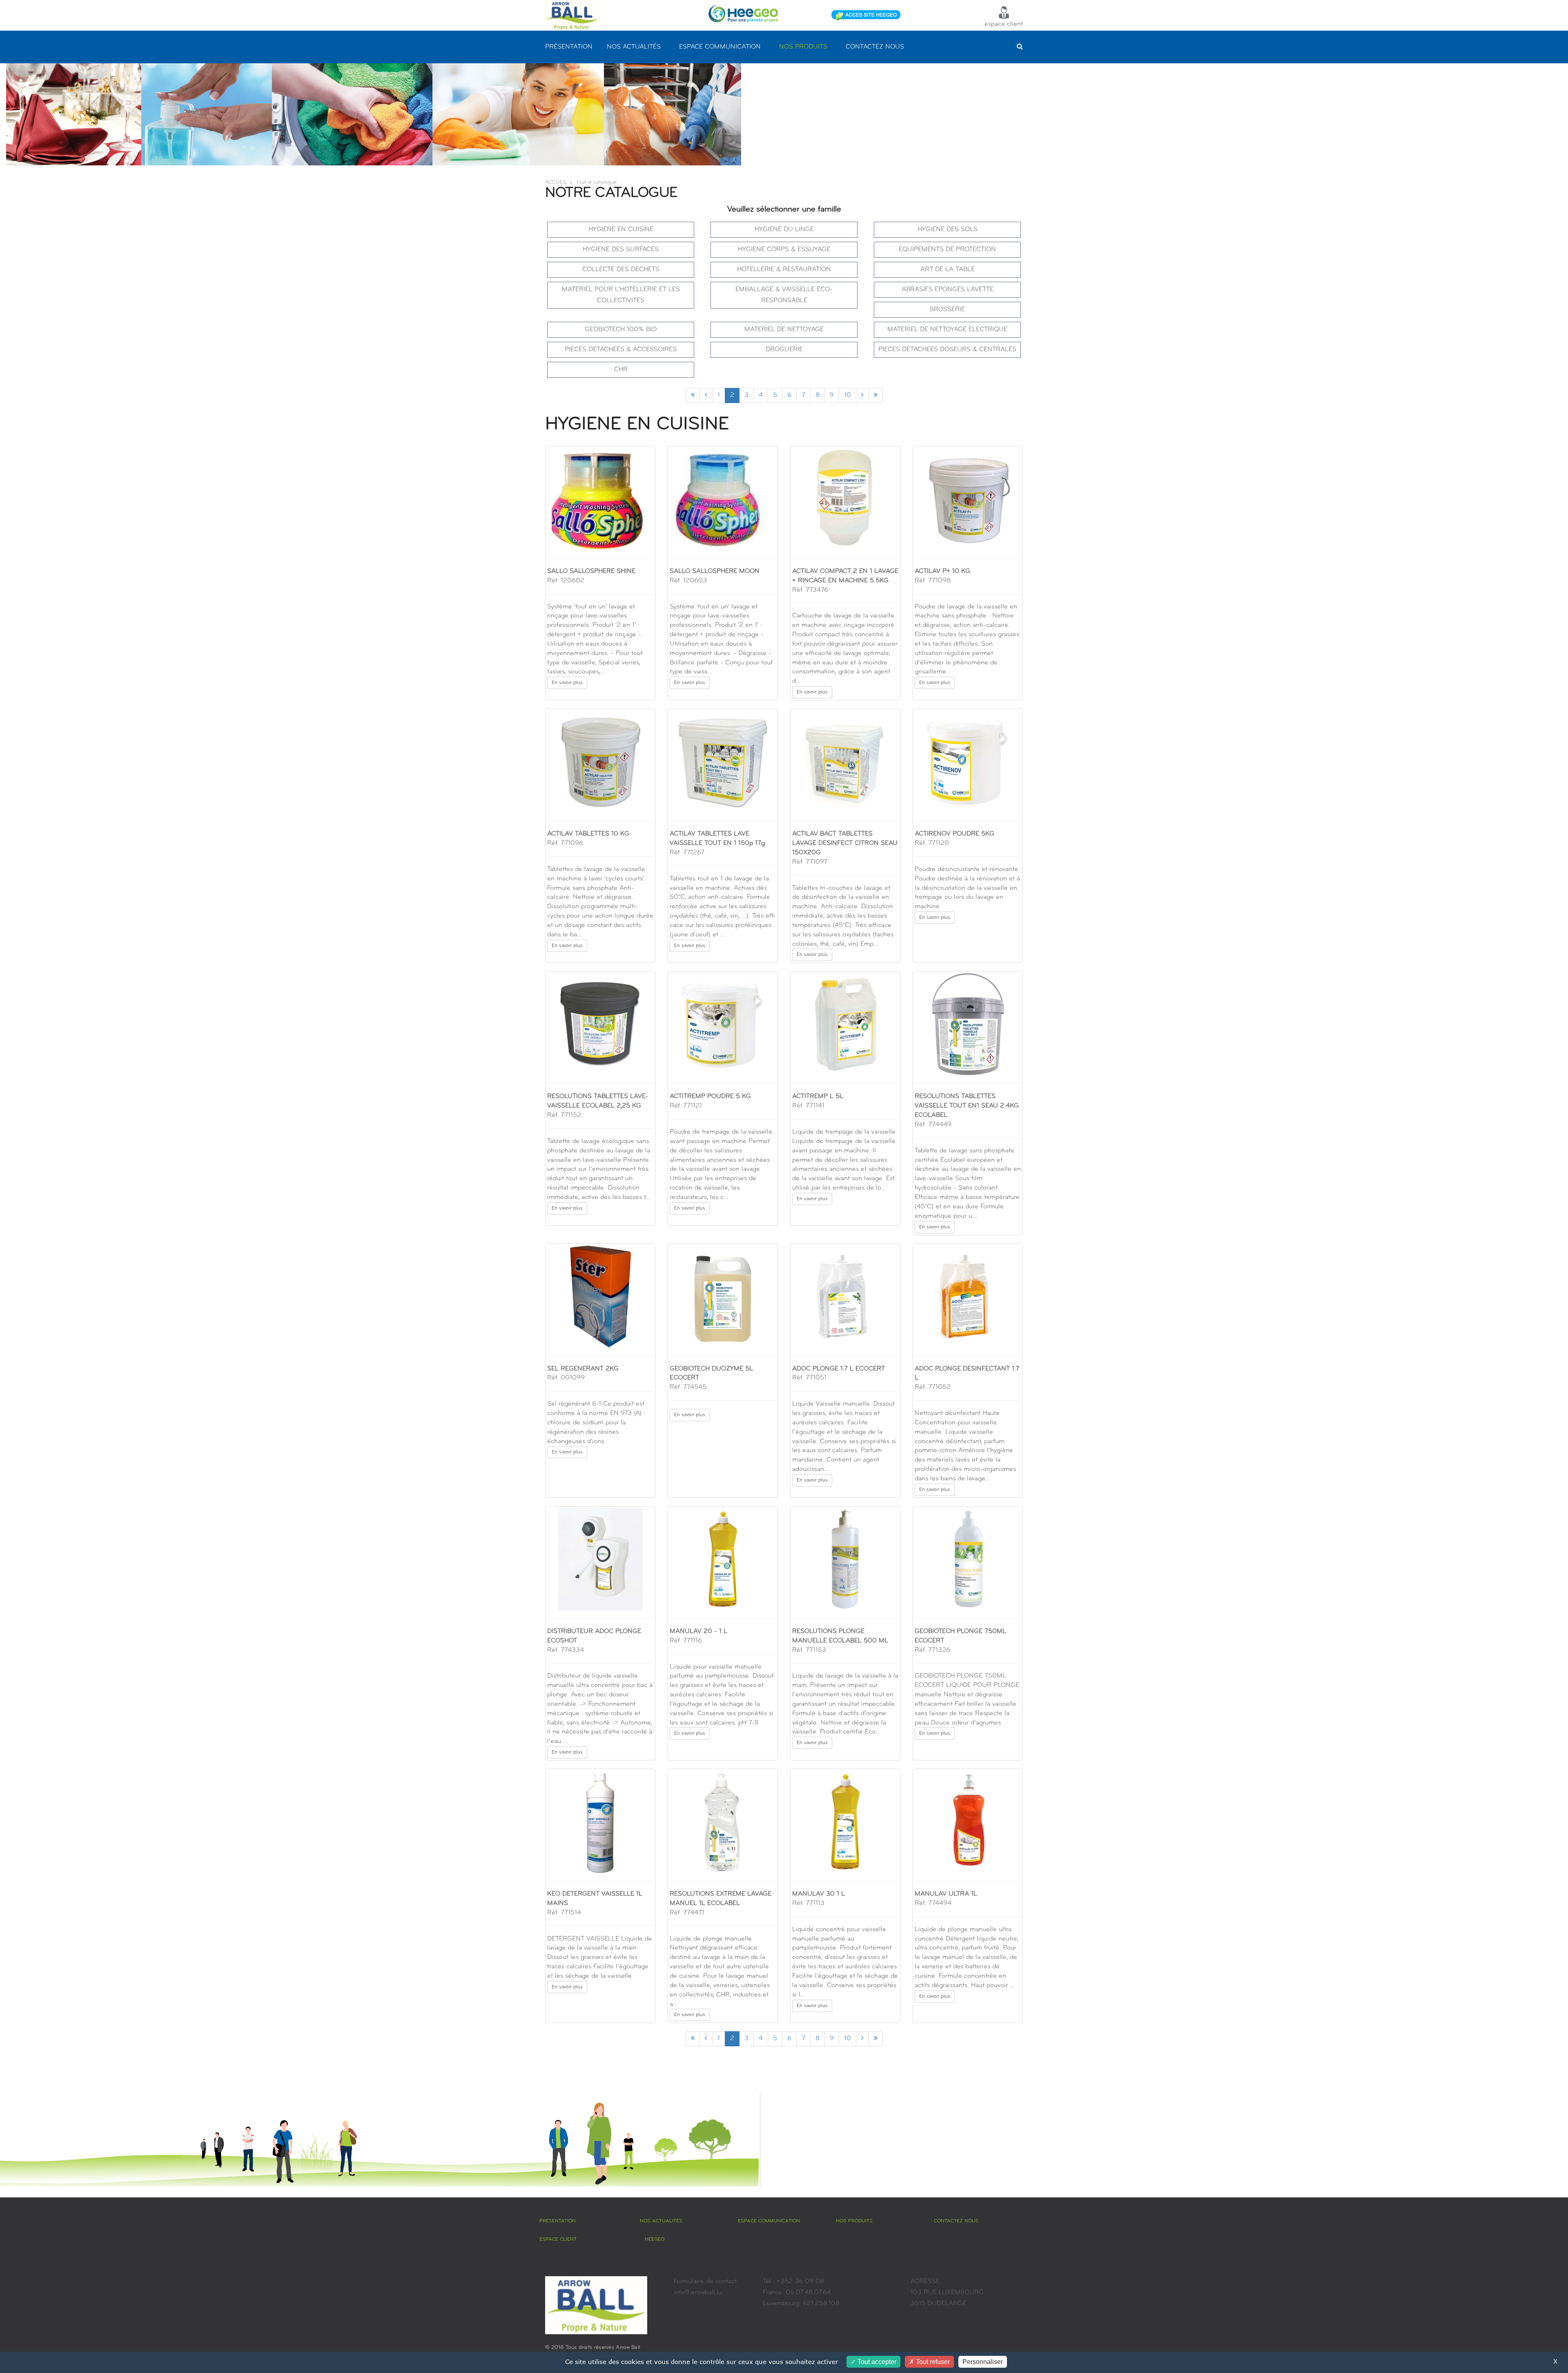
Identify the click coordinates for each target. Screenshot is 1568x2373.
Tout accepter (876, 2362)
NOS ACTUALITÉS (634, 47)
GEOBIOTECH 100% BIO (621, 330)
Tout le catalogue (596, 182)
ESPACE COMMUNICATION (720, 47)
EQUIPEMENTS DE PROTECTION (947, 250)
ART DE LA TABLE (948, 270)
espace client (1004, 24)
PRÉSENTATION (569, 47)
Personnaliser (983, 2362)
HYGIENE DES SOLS (948, 230)
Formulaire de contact (705, 2282)
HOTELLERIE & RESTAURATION (784, 270)
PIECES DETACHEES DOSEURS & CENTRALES (947, 350)
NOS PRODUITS (803, 47)
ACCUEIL (556, 182)
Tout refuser (932, 2362)
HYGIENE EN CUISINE (621, 230)
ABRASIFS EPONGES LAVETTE (948, 290)
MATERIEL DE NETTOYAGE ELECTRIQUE (947, 330)
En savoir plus (567, 683)
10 (847, 395)
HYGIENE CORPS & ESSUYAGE (784, 250)
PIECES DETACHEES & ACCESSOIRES (621, 350)
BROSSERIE (947, 310)
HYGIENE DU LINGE (784, 230)
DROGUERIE (784, 350)
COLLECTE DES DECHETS (621, 270)
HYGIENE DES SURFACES (621, 250)
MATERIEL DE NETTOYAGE (784, 330)
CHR (621, 370)
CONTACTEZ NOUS (875, 47)
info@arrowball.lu (698, 2293)
